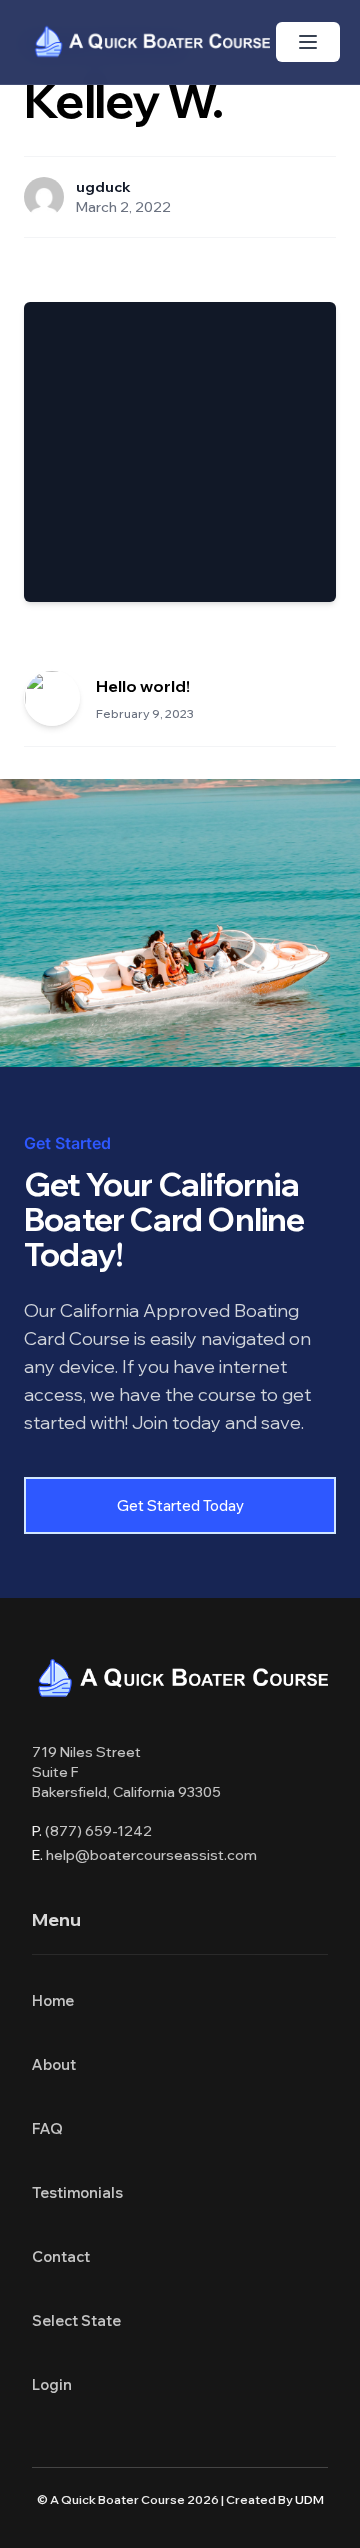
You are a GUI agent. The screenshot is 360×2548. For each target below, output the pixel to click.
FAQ (47, 2128)
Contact (61, 2256)
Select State (76, 2320)
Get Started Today (180, 1505)
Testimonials (77, 2192)
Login (52, 2384)
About (54, 2064)
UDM (309, 2499)
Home (53, 2000)
